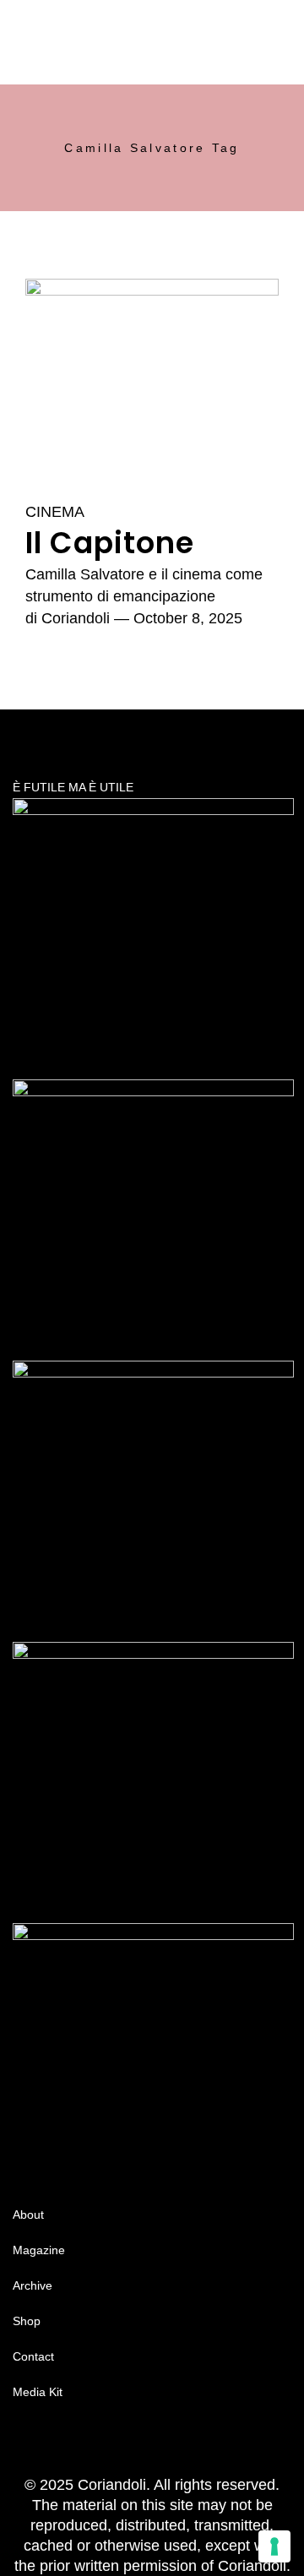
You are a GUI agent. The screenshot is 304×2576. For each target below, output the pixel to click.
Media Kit (38, 2392)
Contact (33, 2356)
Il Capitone (110, 543)
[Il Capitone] (152, 380)
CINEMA (55, 512)
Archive (33, 2285)
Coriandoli (76, 618)
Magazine (39, 2250)
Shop (27, 2321)
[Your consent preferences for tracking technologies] (274, 2546)
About (28, 2215)
